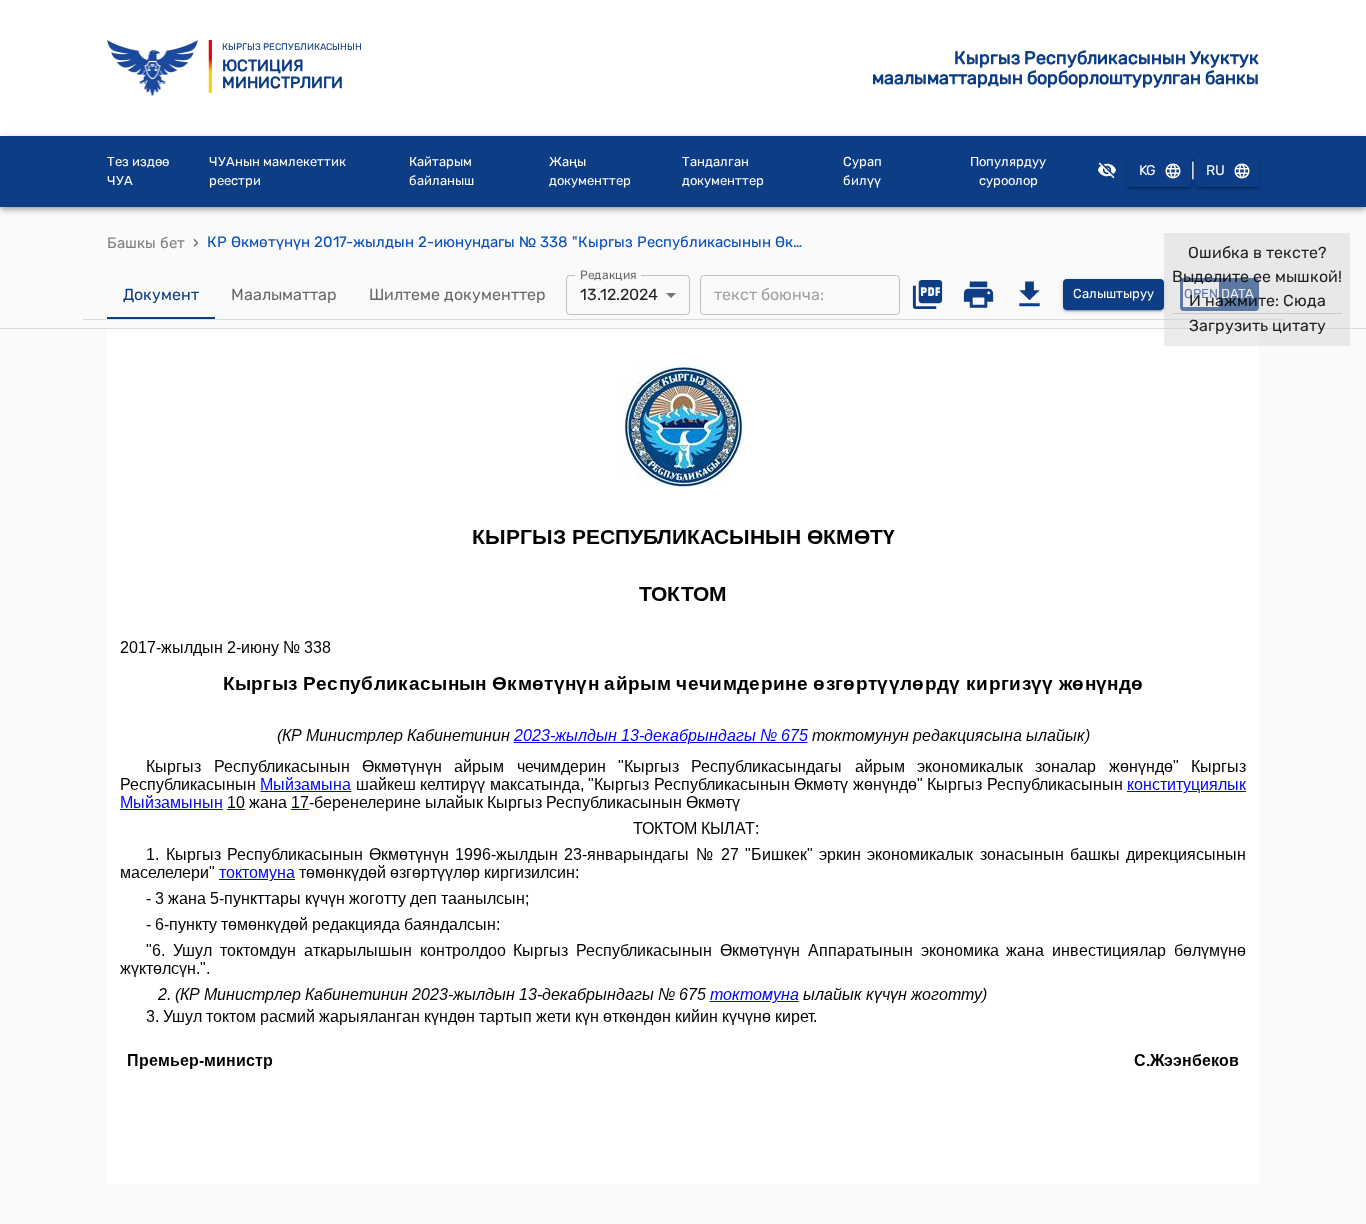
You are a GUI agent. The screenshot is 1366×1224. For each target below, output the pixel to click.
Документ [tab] (161, 294)
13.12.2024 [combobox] (619, 294)
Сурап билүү (862, 171)
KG (1147, 170)
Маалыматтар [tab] (284, 294)
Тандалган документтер (723, 171)
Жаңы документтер (590, 171)
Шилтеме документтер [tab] (457, 294)
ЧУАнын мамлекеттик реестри (277, 171)
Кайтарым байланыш (441, 171)
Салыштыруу (1113, 293)
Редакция (608, 274)
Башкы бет (146, 243)
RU (1215, 170)
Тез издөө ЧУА (138, 171)
